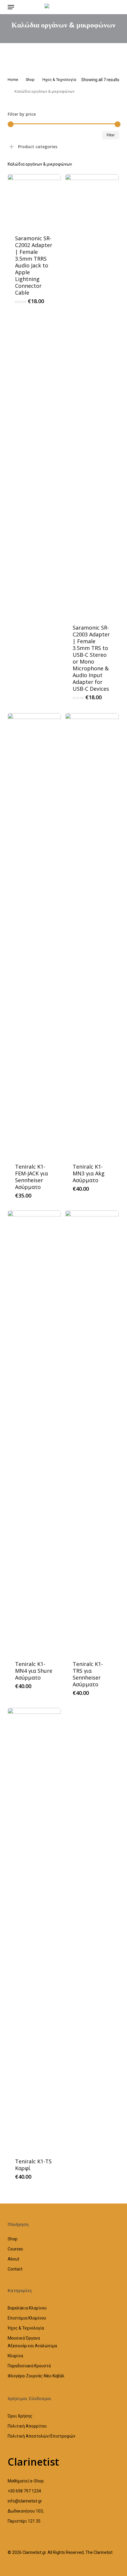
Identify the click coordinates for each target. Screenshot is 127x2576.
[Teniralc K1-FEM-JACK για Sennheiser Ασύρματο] (34, 935)
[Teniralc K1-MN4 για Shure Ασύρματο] (34, 1432)
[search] (23, 7)
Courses (15, 2249)
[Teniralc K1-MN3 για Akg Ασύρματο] (92, 935)
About (13, 2259)
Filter (111, 135)
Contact (15, 2269)
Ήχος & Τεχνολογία (59, 80)
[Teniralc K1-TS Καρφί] (34, 1929)
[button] (11, 7)
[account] (102, 7)
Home (13, 80)
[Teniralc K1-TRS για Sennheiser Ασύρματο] (92, 1432)
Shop (30, 80)
